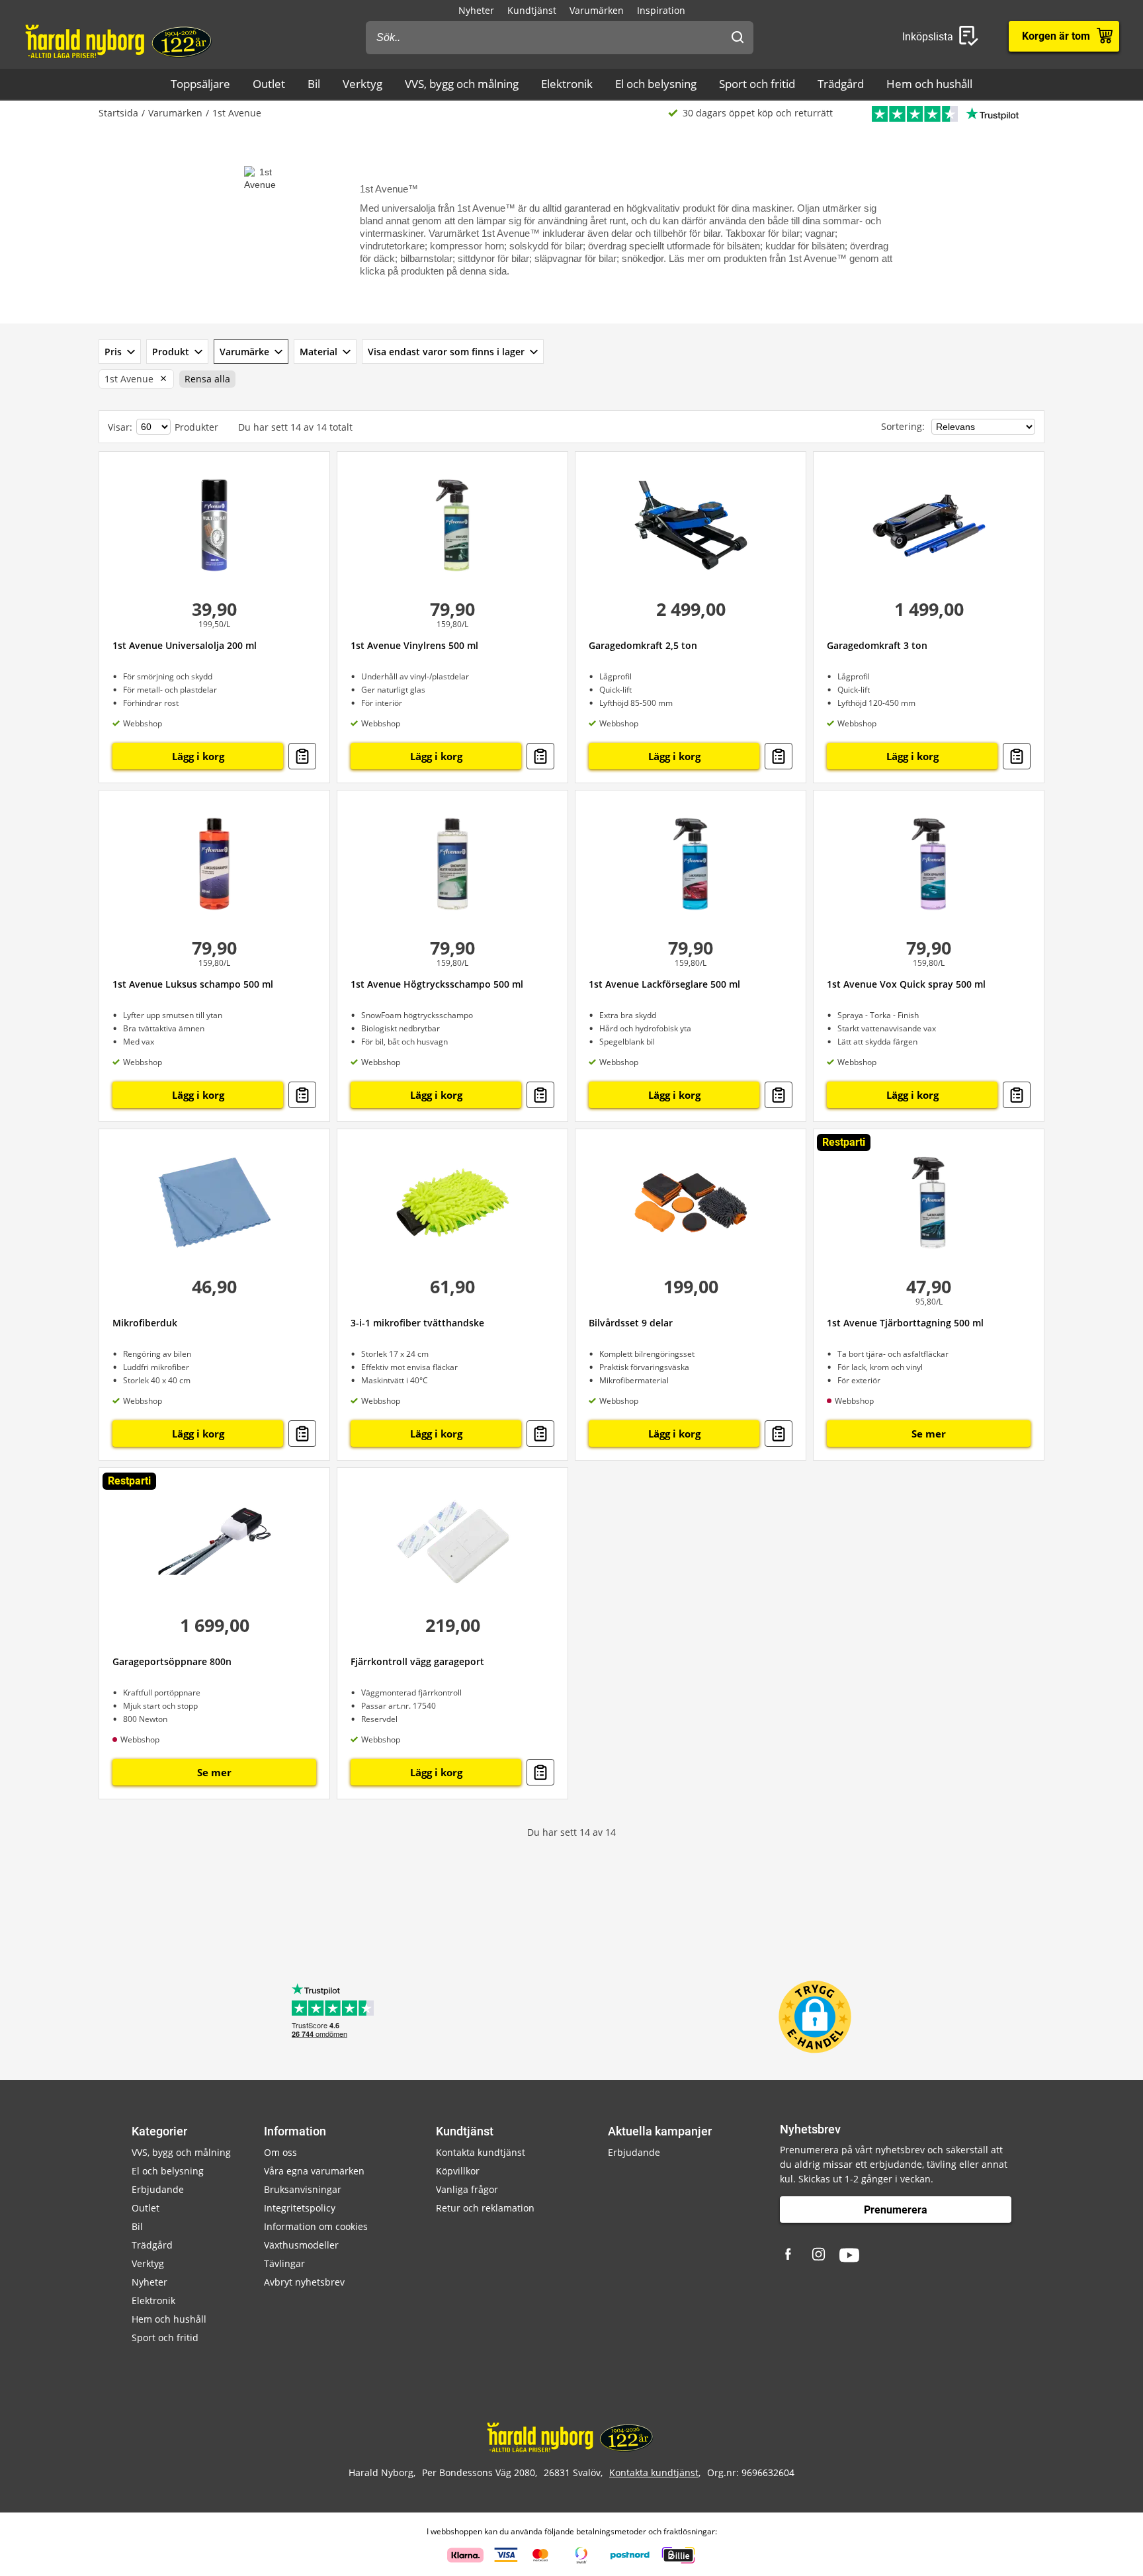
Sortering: (904, 426)
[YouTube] (849, 2255)
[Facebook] (790, 2255)
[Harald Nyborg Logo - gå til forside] (120, 40)
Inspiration (661, 10)
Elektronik (567, 84)
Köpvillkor (458, 2171)
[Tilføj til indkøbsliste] (302, 756)
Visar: (120, 427)
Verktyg (362, 84)
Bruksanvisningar (303, 2189)
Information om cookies (316, 2226)
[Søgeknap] (738, 38)
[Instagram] (820, 2255)
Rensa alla (207, 379)
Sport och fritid (757, 84)
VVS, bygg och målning (462, 84)
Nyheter (476, 10)
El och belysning (656, 84)
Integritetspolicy (300, 2208)
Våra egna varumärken (314, 2171)
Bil (314, 84)
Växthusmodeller (301, 2245)
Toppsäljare (200, 84)
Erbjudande (158, 2189)
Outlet (269, 84)
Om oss (280, 2152)
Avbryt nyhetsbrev (304, 2282)
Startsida (118, 113)
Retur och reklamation (485, 2208)
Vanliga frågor (467, 2189)
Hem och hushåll (929, 84)
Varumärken (597, 10)
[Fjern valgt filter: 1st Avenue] (161, 379)
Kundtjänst (532, 10)
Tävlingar (284, 2263)
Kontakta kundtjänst (481, 2152)
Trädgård (841, 84)
